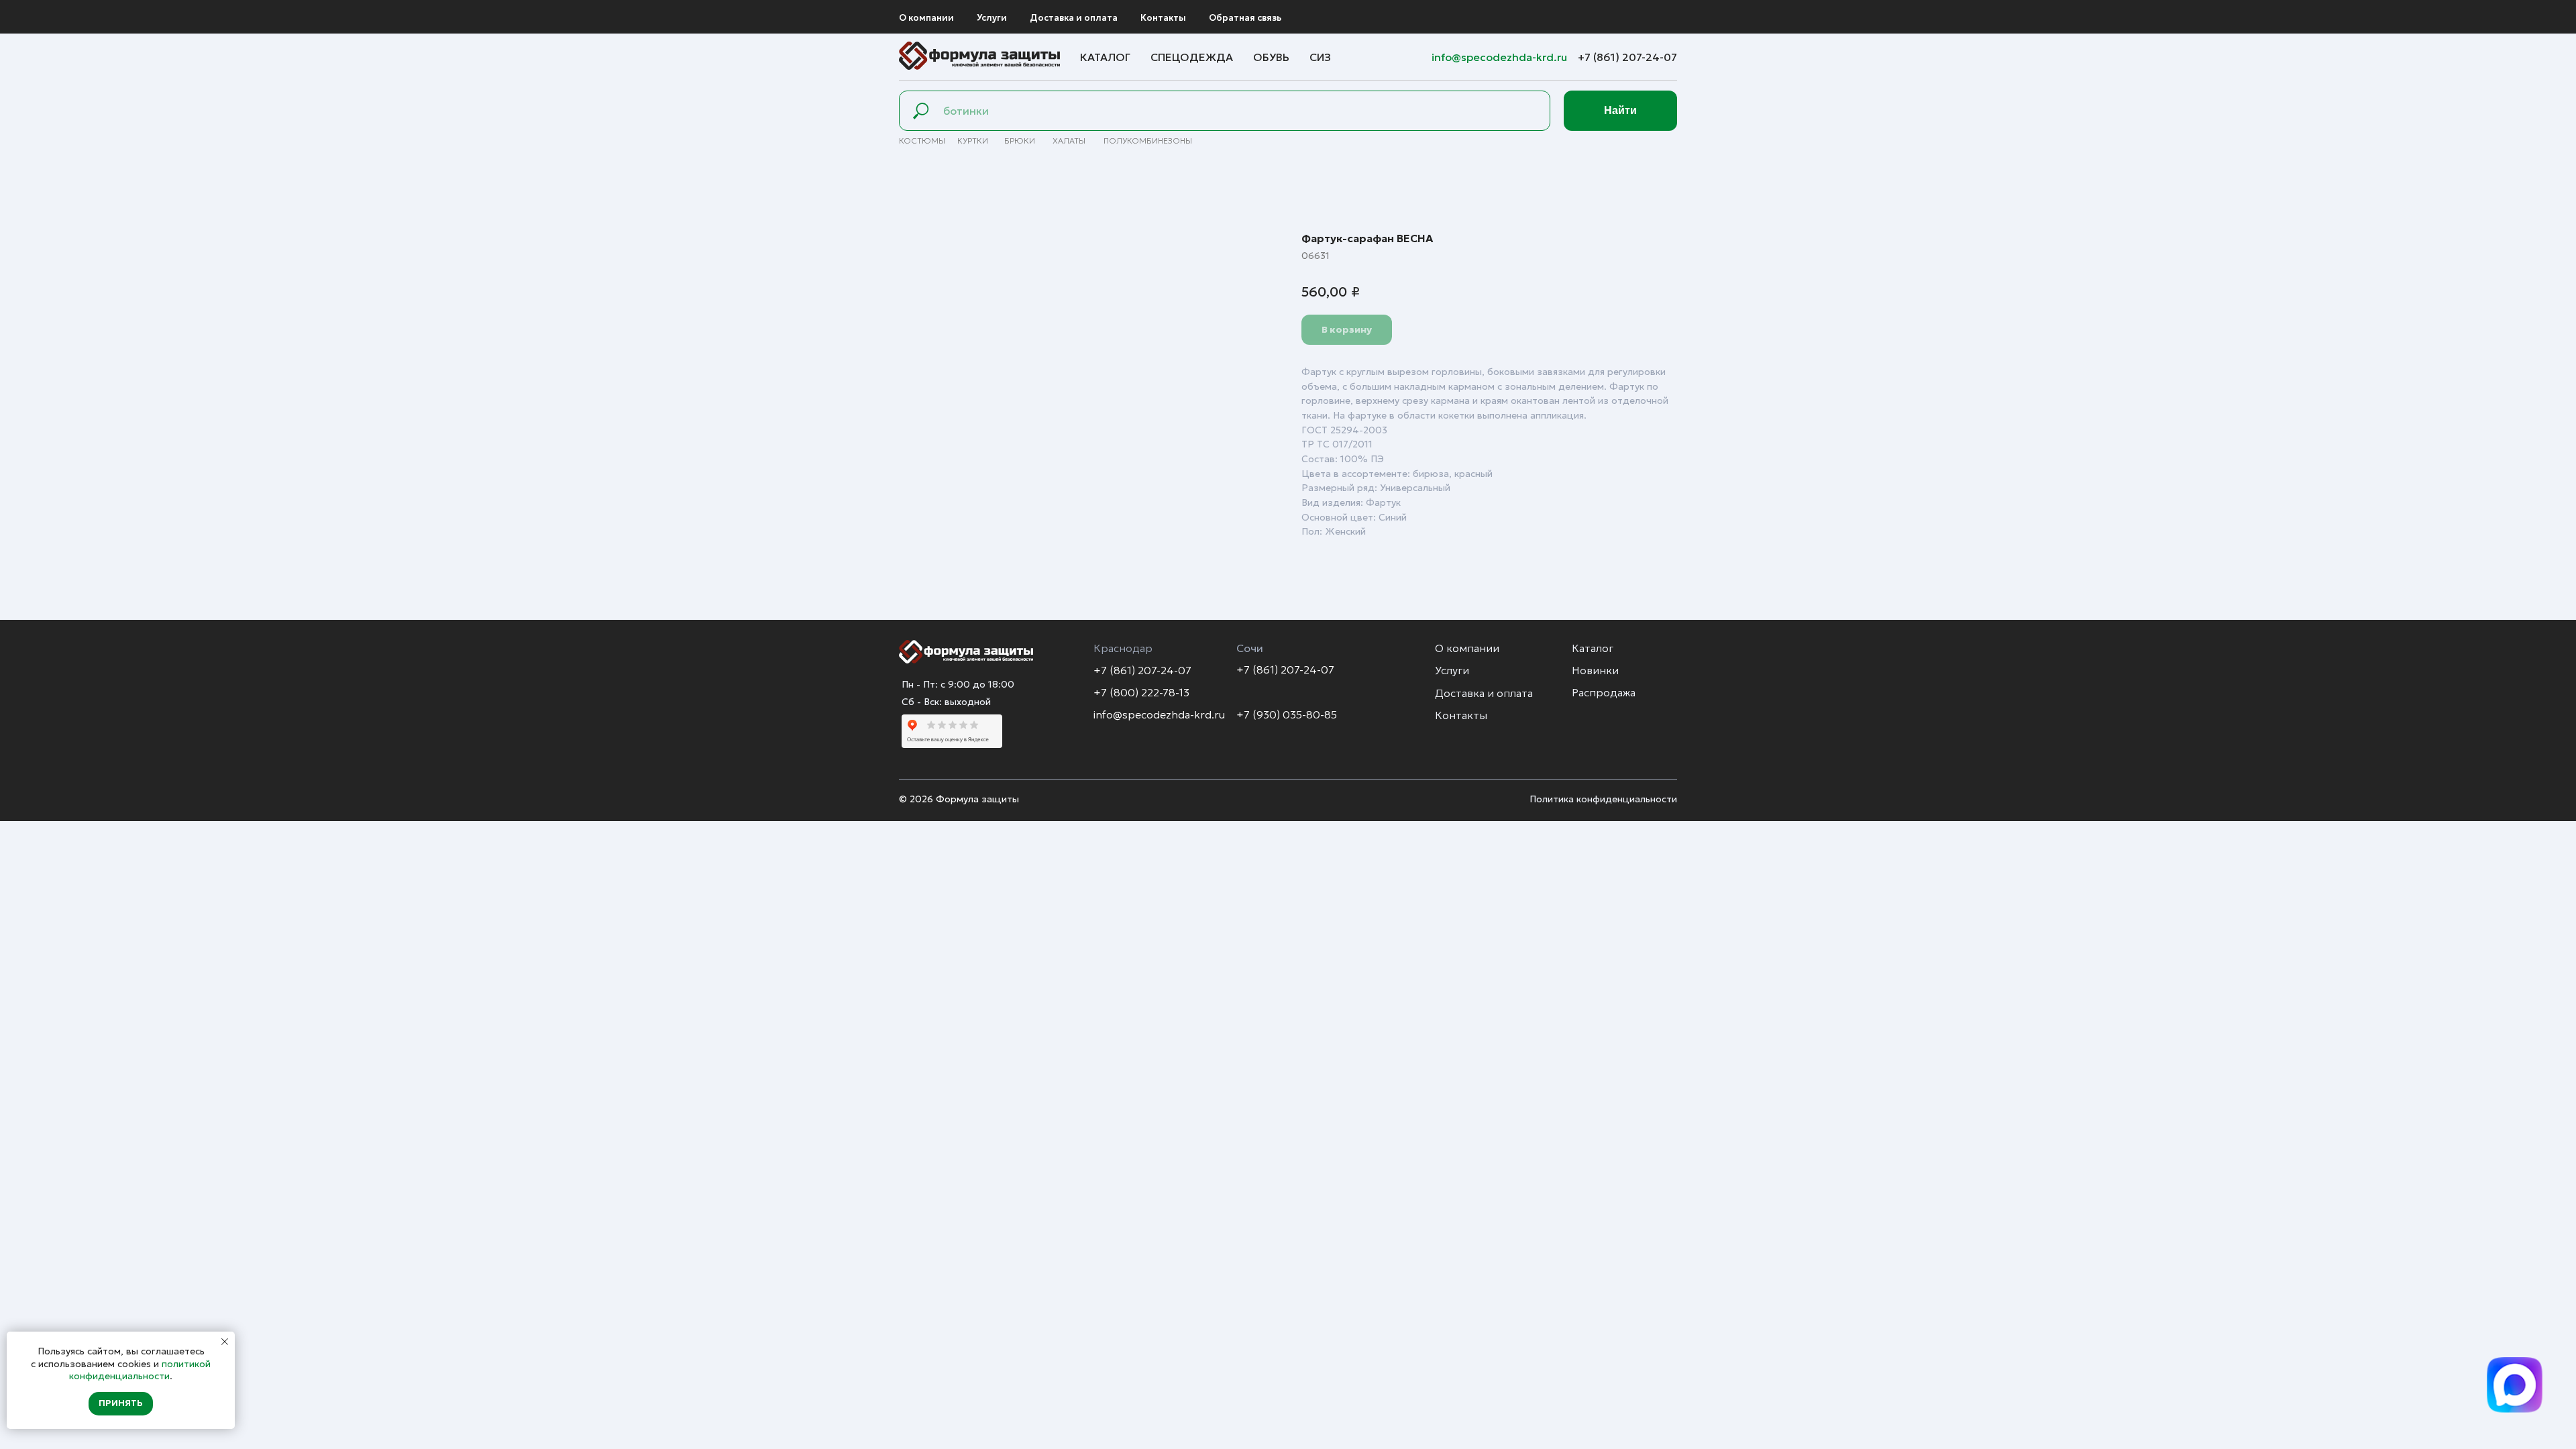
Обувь (1271, 57)
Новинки (1595, 670)
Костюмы (922, 141)
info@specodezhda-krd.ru (1501, 57)
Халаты (1069, 141)
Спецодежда (1192, 57)
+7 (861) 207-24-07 (1627, 57)
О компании (926, 18)
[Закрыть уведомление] (225, 1342)
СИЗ (1320, 57)
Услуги (992, 18)
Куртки (973, 141)
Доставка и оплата (1074, 18)
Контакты (1163, 18)
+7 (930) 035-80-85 (1287, 714)
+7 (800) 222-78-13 (1141, 692)
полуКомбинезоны (1148, 141)
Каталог (1105, 57)
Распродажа (1604, 692)
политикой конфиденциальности (140, 1370)
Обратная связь (1245, 18)
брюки (1020, 141)
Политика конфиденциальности (1603, 799)
